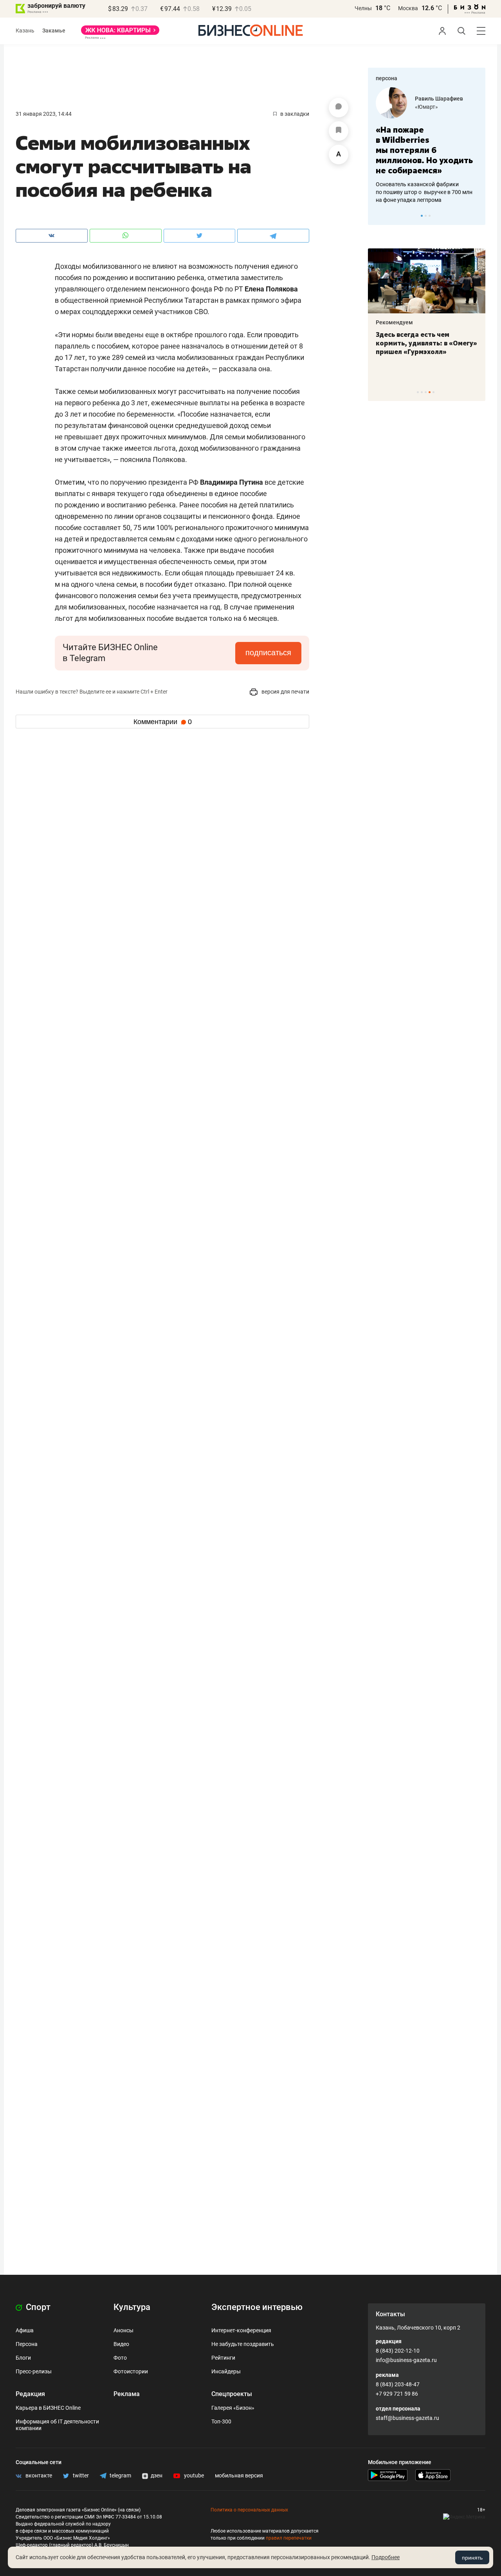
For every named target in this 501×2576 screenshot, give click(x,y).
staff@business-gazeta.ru (407, 2418)
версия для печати (285, 692)
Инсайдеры (226, 2371)
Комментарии (163, 722)
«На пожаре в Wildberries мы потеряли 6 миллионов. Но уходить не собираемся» (424, 150)
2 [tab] (426, 216)
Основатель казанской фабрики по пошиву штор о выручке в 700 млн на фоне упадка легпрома (424, 192)
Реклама (127, 2394)
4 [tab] (430, 392)
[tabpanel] (427, 146)
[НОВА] (120, 33)
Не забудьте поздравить (243, 2344)
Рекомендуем (394, 322)
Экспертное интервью (257, 2307)
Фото (120, 2358)
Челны (363, 8)
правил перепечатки (289, 2538)
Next (477, 216)
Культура (132, 2307)
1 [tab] (422, 216)
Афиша (25, 2330)
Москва (408, 8)
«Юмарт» (426, 107)
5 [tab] (433, 392)
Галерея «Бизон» (233, 2408)
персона (387, 78)
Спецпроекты (232, 2394)
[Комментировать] (339, 108)
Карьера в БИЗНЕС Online (48, 2408)
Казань (25, 31)
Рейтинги (223, 2358)
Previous (379, 216)
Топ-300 (221, 2421)
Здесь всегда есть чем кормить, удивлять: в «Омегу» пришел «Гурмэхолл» (426, 343)
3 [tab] (430, 216)
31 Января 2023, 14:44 (44, 114)
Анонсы (123, 2330)
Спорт (37, 2307)
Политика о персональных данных (249, 2510)
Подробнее (386, 2557)
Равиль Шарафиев (439, 99)
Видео (121, 2344)
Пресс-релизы (34, 2371)
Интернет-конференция (241, 2330)
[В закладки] (339, 131)
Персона (27, 2344)
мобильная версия (239, 2475)
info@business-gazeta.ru (406, 2360)
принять (472, 2558)
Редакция (30, 2394)
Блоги (23, 2358)
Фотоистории (131, 2371)
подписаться (268, 653)
